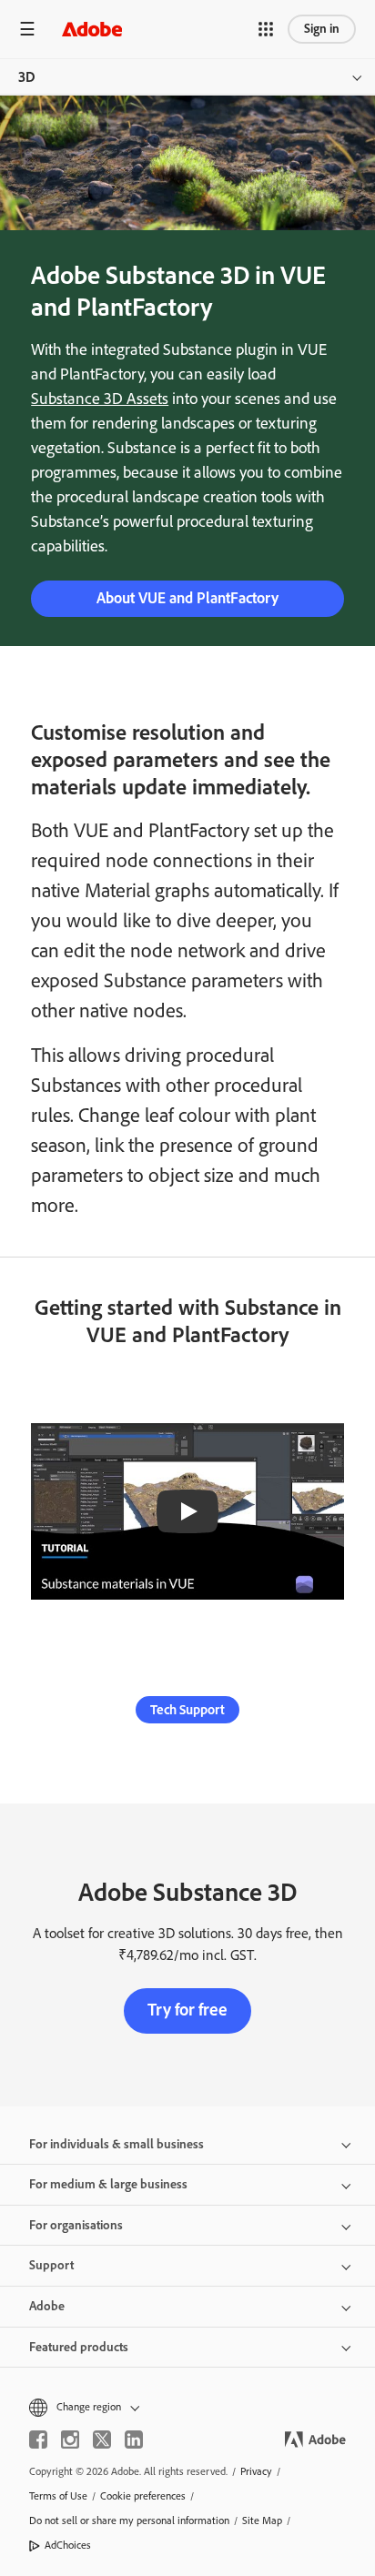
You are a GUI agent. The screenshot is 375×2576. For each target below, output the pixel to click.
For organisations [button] (76, 2225)
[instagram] (70, 2440)
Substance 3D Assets (100, 399)
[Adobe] (92, 29)
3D (27, 77)
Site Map (262, 2520)
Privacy (256, 2471)
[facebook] (38, 2440)
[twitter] (102, 2440)
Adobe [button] (47, 2306)
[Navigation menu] (27, 29)
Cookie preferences (143, 2496)
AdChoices (68, 2545)
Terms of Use (58, 2496)
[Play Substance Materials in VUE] (187, 1511)
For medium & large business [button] (108, 2184)
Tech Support (187, 1710)
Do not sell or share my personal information (129, 2520)
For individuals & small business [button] (117, 2144)
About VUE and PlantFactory (187, 598)
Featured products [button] (79, 2347)
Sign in (322, 29)
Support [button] (51, 2265)
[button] (266, 29)
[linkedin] (134, 2440)
